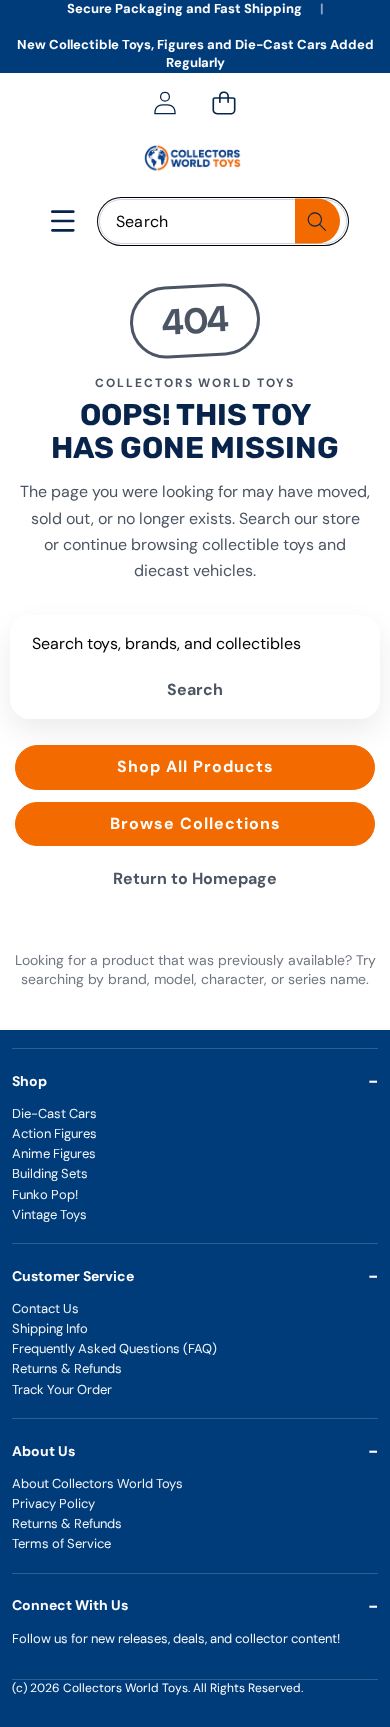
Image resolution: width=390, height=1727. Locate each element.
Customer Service (73, 1276)
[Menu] (63, 221)
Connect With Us (70, 1605)
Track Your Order (62, 1389)
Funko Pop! (45, 1194)
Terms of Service (61, 1543)
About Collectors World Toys (97, 1483)
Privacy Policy (53, 1503)
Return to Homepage (195, 878)
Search (195, 689)
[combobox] (223, 221)
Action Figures (54, 1133)
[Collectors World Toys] (194, 158)
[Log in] (164, 103)
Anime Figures (54, 1153)
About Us (43, 1451)
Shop (29, 1081)
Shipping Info (50, 1328)
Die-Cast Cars (54, 1113)
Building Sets (50, 1173)
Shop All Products (195, 766)
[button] (223, 103)
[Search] (317, 221)
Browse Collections (195, 823)
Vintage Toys (49, 1214)
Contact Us (45, 1308)
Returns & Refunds (67, 1368)
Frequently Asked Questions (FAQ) (114, 1348)
